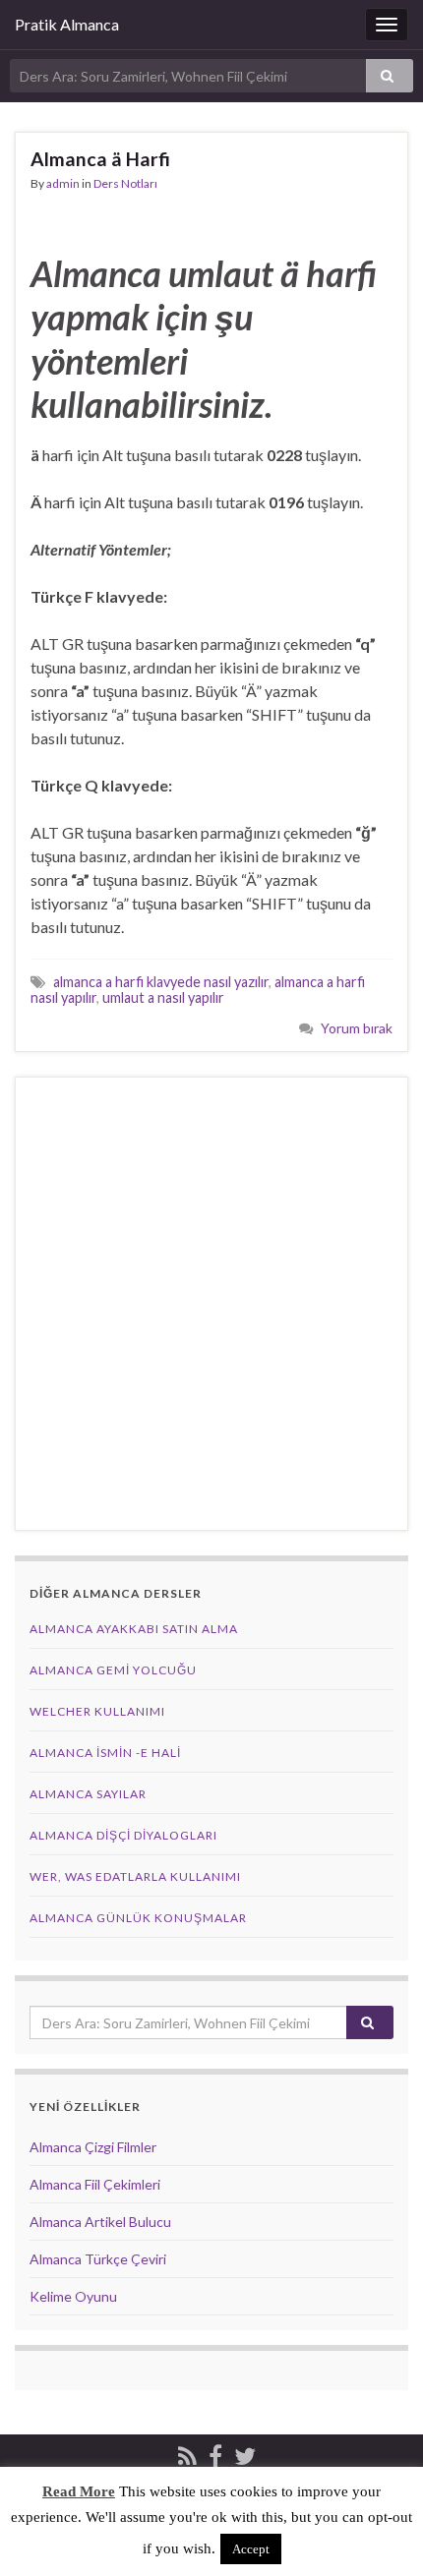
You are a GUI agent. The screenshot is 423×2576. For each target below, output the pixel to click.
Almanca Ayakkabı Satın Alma (134, 1629)
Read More (79, 2491)
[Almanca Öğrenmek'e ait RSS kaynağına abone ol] (187, 2453)
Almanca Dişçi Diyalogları (123, 1835)
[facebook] (215, 2453)
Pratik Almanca (67, 24)
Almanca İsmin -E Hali (105, 1753)
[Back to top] (379, 2532)
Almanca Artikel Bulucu (100, 2222)
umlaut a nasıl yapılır (163, 997)
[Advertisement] (211, 1304)
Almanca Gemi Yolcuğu (113, 1670)
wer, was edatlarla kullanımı (135, 1876)
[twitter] (245, 2453)
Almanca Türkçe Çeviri (98, 2259)
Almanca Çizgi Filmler (93, 2147)
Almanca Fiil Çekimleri (95, 2184)
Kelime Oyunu (73, 2296)
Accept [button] (251, 2549)
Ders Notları (125, 183)
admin (63, 183)
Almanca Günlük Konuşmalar (138, 1918)
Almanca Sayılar (88, 1794)
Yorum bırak (357, 1028)
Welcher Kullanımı (97, 1711)
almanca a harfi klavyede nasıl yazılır (161, 982)
